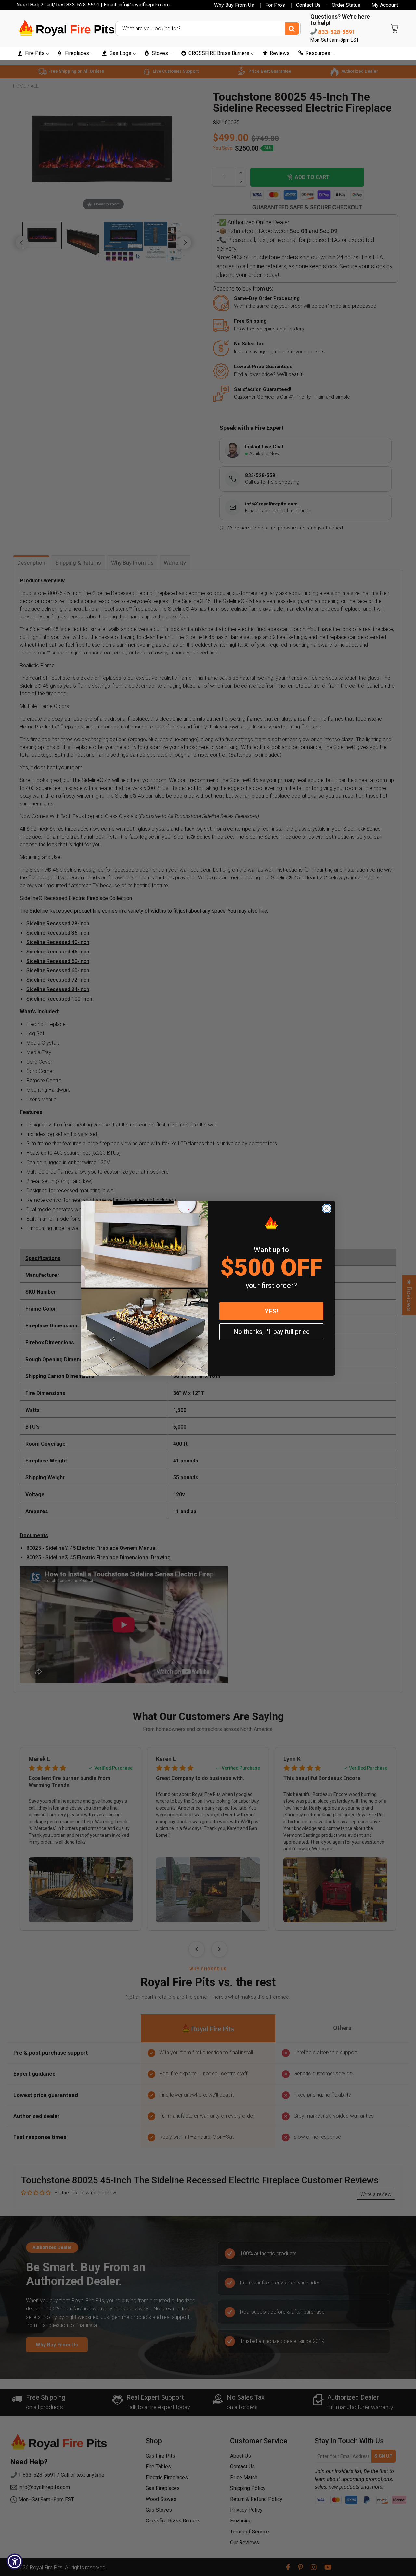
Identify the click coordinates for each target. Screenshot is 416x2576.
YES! (271, 1311)
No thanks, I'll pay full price (272, 1332)
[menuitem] (33, 53)
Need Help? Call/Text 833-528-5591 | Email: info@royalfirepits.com (93, 5)
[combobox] (208, 29)
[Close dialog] (327, 1208)
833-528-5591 (336, 32)
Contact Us (308, 5)
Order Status (346, 5)
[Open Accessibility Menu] (15, 2561)
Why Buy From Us (234, 5)
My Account (385, 5)
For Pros (275, 5)
